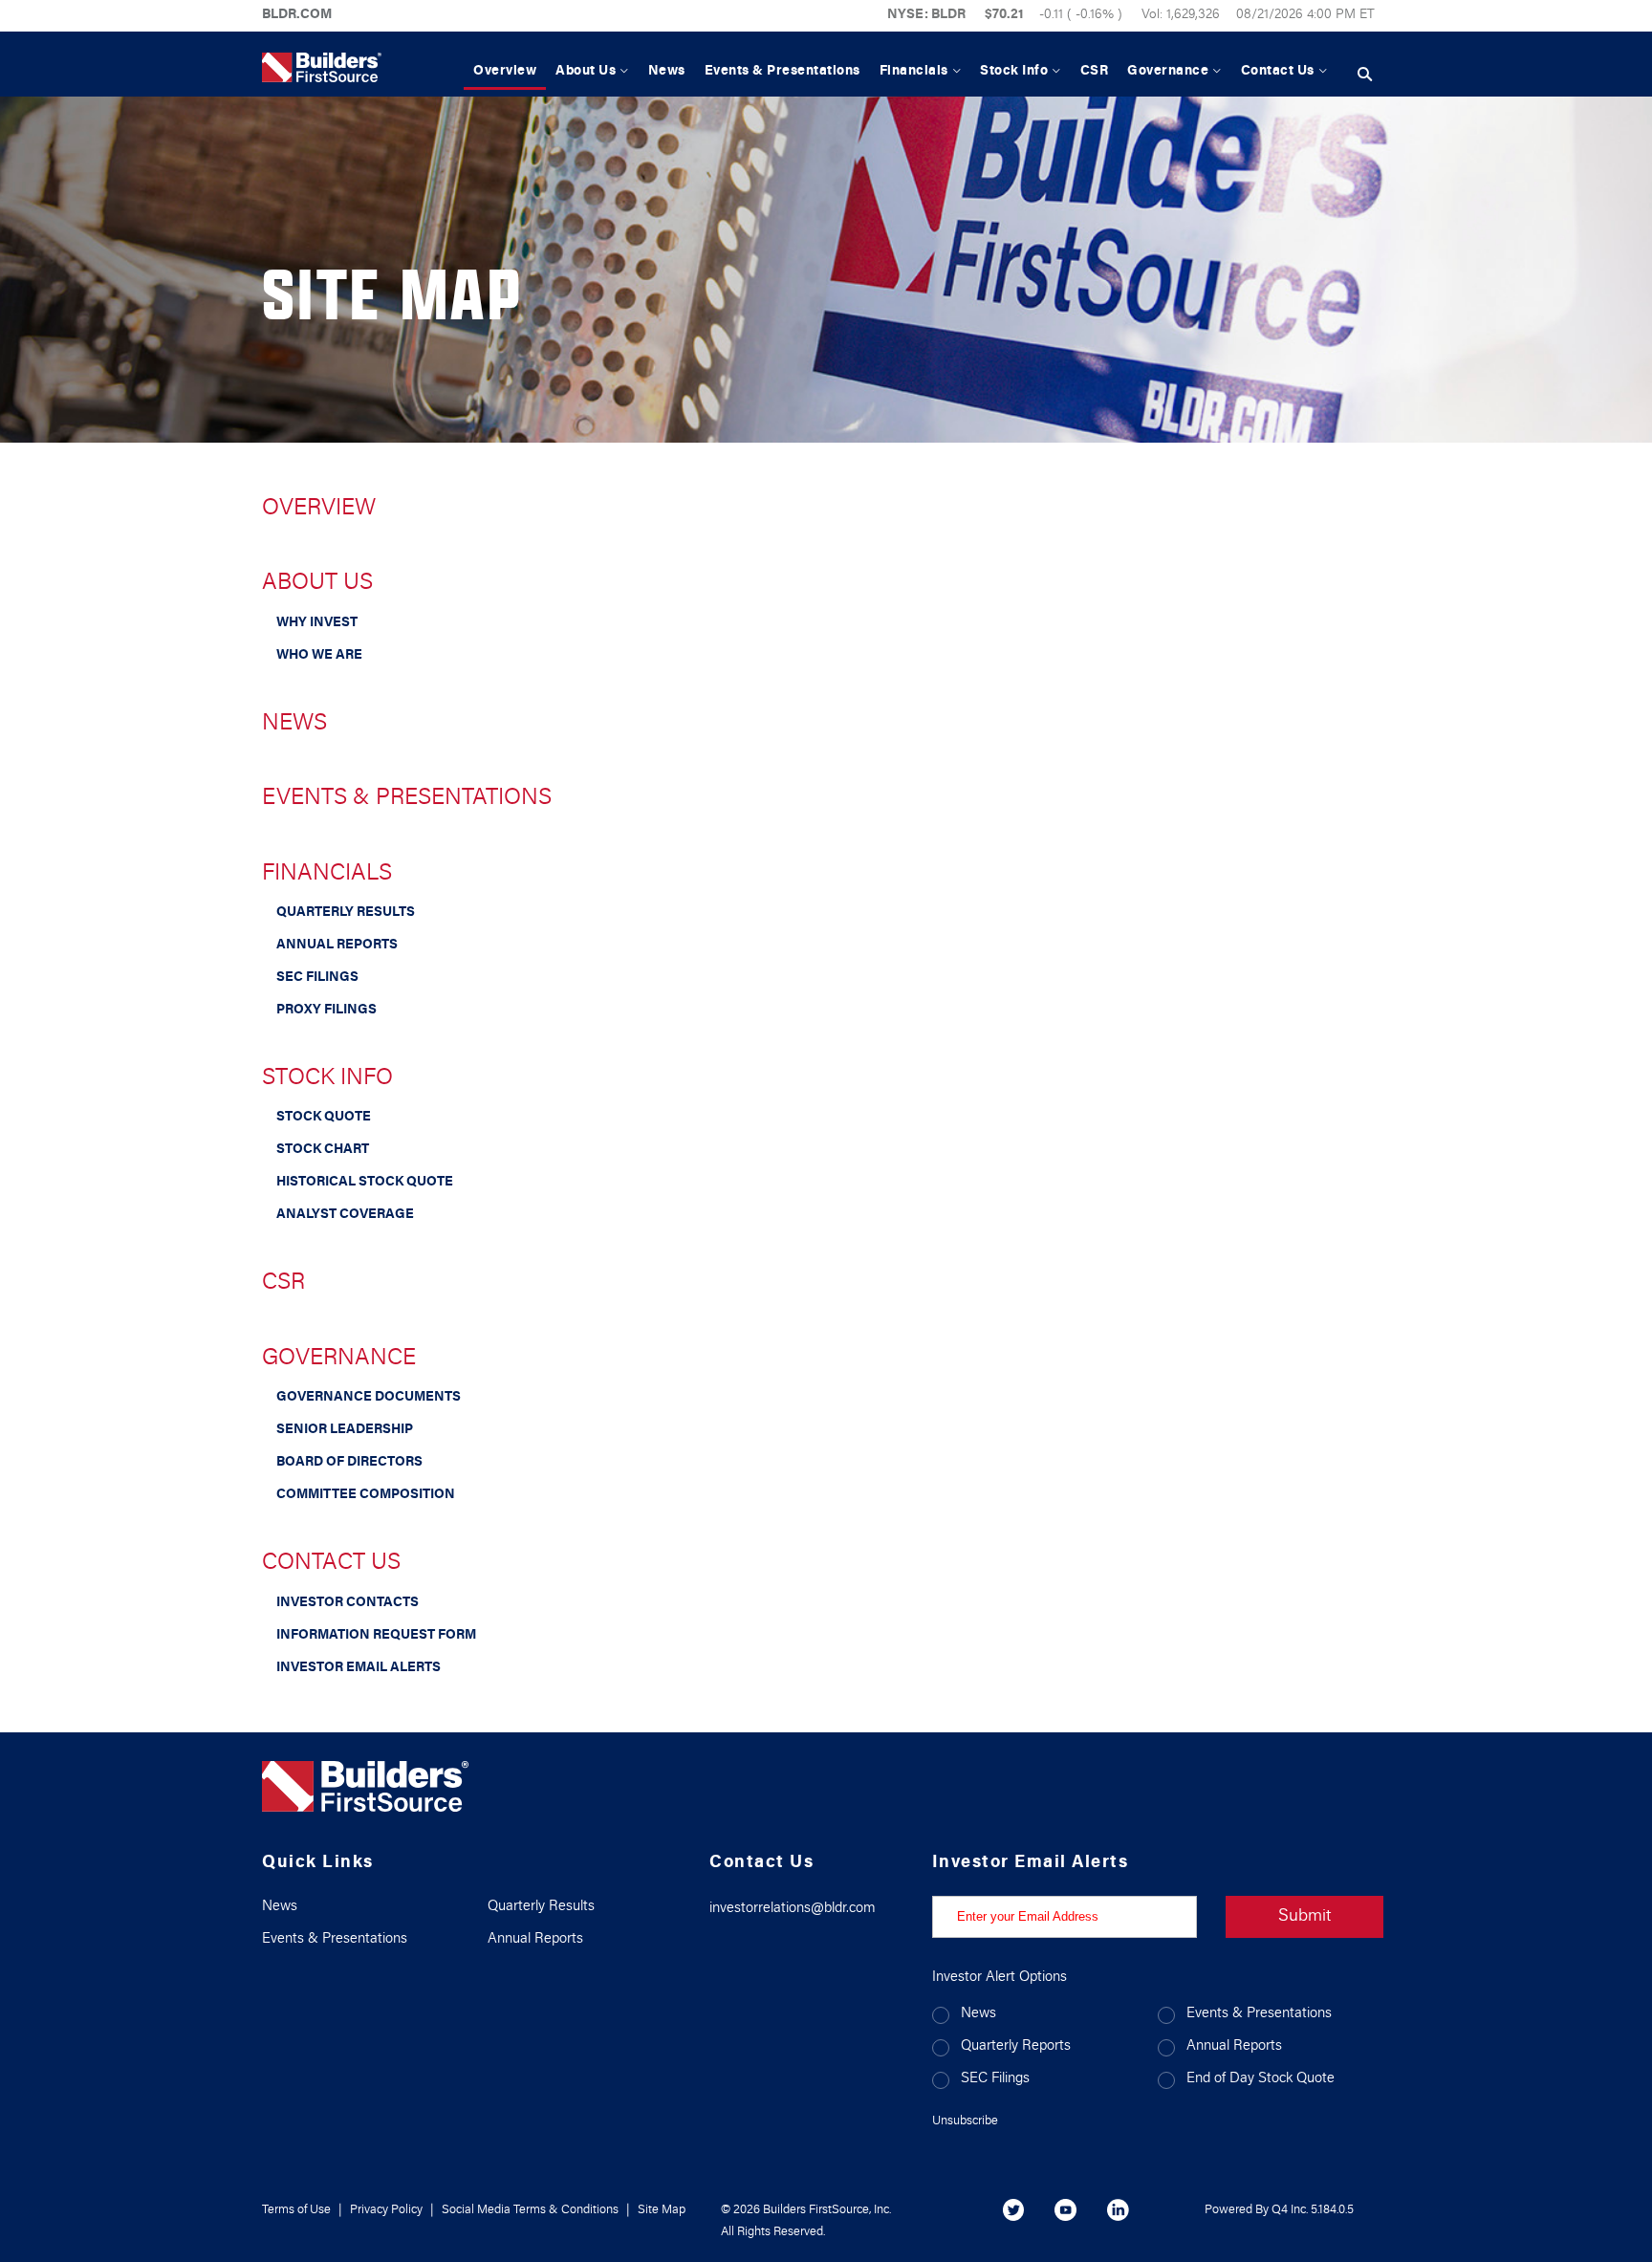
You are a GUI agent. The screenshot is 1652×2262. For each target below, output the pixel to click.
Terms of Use (296, 2210)
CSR (283, 1283)
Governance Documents (369, 1398)
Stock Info (327, 1078)
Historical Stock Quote (365, 1183)
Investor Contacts (348, 1603)
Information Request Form (376, 1636)
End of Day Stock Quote (1261, 2079)
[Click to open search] (1365, 75)
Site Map (662, 2210)
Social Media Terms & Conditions (530, 2210)
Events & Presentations (407, 798)
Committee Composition (366, 1495)
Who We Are (319, 656)
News (294, 724)
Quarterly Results (346, 913)
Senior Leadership (345, 1430)
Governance (339, 1359)
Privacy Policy (386, 2210)
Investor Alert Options (1000, 1978)
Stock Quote (324, 1118)
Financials (327, 874)
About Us (317, 583)
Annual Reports (337, 946)
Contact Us (331, 1563)
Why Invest (317, 623)
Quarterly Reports (1016, 2046)
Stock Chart (323, 1150)
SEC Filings (317, 978)
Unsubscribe (965, 2121)
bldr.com (297, 15)
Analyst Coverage (345, 1215)
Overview (319, 509)
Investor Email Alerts (359, 1668)
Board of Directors (349, 1463)
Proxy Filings (326, 1011)
